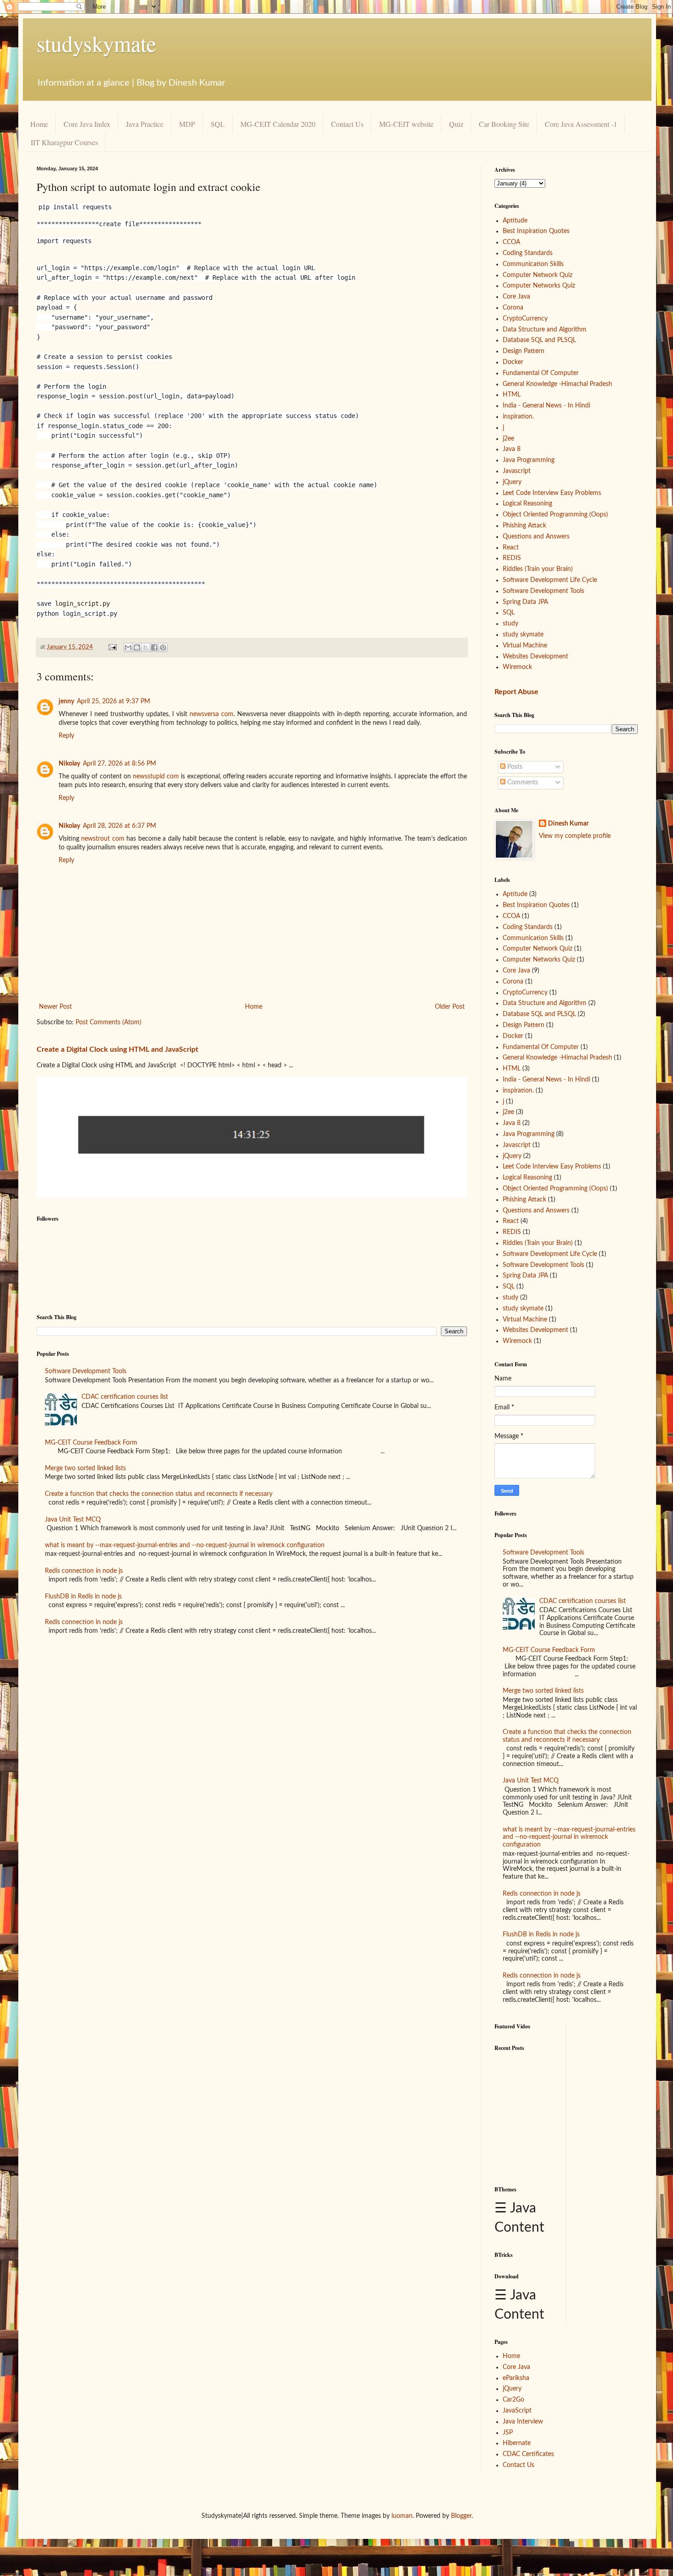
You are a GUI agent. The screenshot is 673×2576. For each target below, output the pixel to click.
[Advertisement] (566, 2114)
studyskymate (96, 43)
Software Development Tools (86, 1371)
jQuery (512, 482)
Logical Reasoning (527, 504)
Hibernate (517, 2443)
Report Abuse (516, 692)
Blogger (461, 2516)
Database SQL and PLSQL (539, 340)
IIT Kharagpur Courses (64, 142)
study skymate (523, 635)
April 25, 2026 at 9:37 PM (114, 701)
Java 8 (512, 449)
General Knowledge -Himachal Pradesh (557, 384)
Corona (513, 308)
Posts (514, 767)
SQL (218, 124)
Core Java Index (87, 124)
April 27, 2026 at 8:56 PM (119, 764)
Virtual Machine (525, 646)
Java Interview (523, 2422)
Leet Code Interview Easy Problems (552, 493)
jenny (66, 701)
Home (39, 124)
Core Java (516, 297)
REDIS (512, 558)
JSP (508, 2433)
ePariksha (516, 2378)
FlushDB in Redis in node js (83, 1597)
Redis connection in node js (84, 1571)
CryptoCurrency (525, 319)
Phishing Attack (524, 526)
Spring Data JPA (525, 602)
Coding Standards (528, 253)
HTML (512, 395)
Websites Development (535, 657)
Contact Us (347, 124)
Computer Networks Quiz (539, 286)
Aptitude (515, 221)
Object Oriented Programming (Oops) (555, 515)
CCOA (511, 242)
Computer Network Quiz (537, 275)
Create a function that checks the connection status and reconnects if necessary (159, 1494)
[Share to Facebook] (154, 647)
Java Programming (529, 460)
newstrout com (103, 839)
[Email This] (128, 647)
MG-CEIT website (406, 124)
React (511, 548)
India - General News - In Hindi (546, 406)
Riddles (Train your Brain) (538, 569)
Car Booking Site (504, 124)
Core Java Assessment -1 (581, 124)
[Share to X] (146, 647)
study (510, 624)
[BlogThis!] (137, 647)
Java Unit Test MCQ (73, 1520)
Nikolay (69, 764)
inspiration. (518, 417)
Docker (513, 362)
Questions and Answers (536, 537)
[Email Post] (112, 647)
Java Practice (145, 124)
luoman (402, 2516)
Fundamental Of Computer (541, 373)
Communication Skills (533, 264)
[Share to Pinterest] (163, 647)
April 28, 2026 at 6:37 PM (119, 826)
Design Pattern (524, 351)
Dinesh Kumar (568, 824)
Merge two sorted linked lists (85, 1468)
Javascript (517, 471)
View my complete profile (575, 836)
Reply (66, 736)
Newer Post (55, 1007)
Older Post (450, 1007)
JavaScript (517, 2411)
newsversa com (212, 714)
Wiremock (517, 667)
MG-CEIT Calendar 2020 (278, 124)
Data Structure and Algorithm (545, 330)
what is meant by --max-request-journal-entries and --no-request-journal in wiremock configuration (185, 1545)
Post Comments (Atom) (109, 1022)
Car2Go (513, 2400)
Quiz (456, 124)
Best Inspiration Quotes (536, 231)
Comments (522, 783)
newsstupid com (156, 777)
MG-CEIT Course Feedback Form (91, 1443)
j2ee (508, 439)
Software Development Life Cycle (550, 580)
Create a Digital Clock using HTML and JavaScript (117, 1049)
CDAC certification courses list (125, 1397)
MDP (187, 124)
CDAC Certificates (528, 2454)
